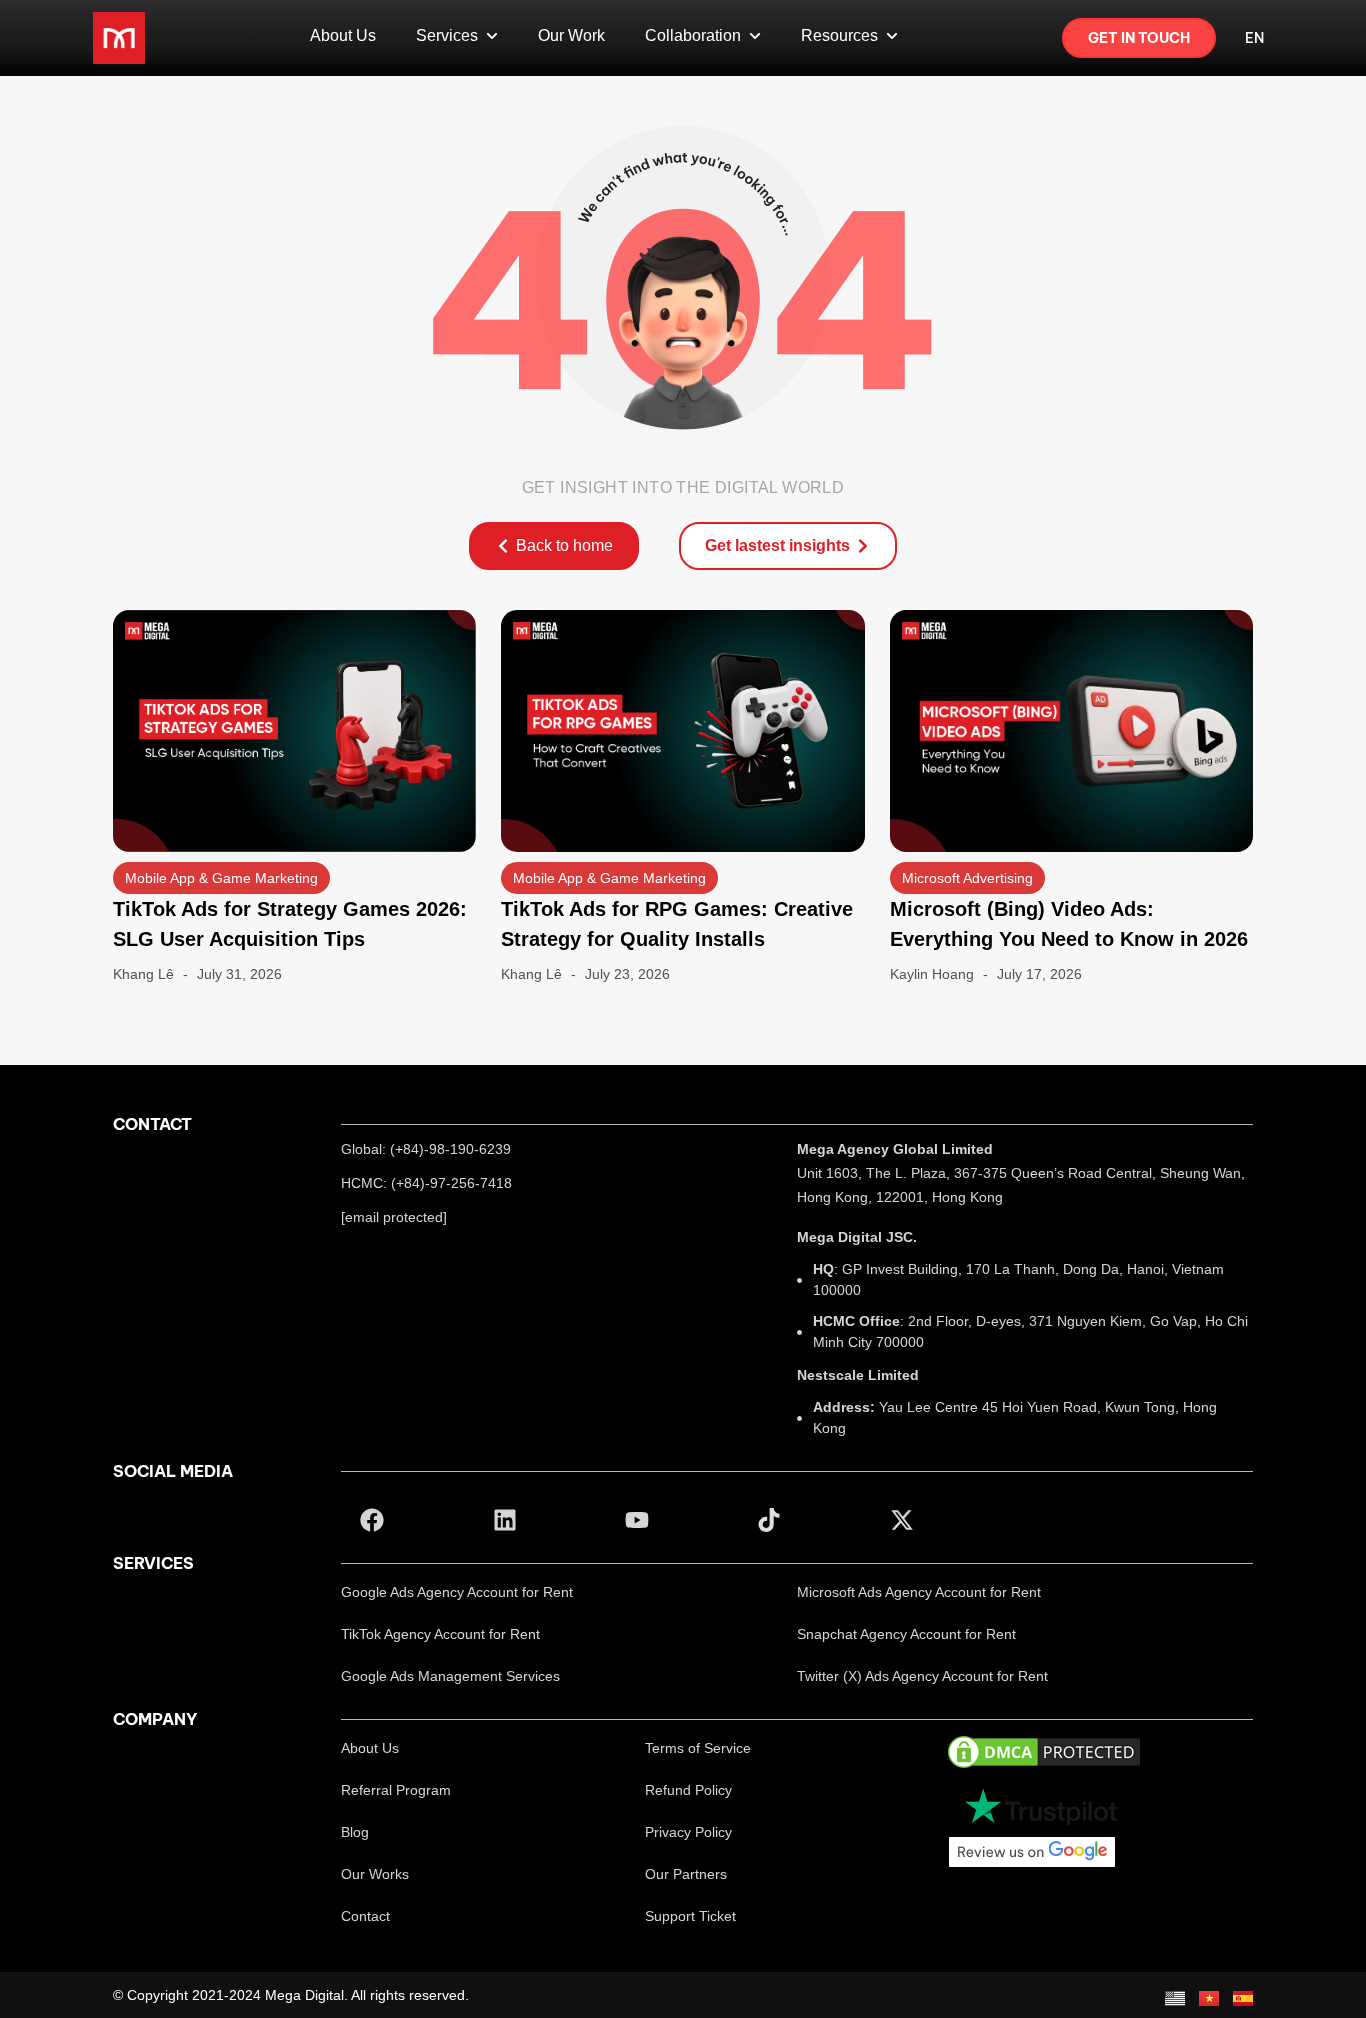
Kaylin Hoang (932, 974)
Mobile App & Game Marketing (221, 878)
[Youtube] (637, 1519)
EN (1254, 38)
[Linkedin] (504, 1519)
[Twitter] (902, 1519)
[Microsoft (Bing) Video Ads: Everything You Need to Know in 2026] (1071, 729)
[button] (457, 1592)
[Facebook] (372, 1519)
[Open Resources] (892, 36)
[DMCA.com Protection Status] (1044, 1750)
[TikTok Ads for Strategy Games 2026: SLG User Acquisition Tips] (294, 729)
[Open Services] (492, 36)
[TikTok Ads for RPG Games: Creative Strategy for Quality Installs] (682, 729)
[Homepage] (119, 38)
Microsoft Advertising (967, 878)
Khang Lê (143, 974)
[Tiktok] (769, 1519)
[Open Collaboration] (755, 36)
